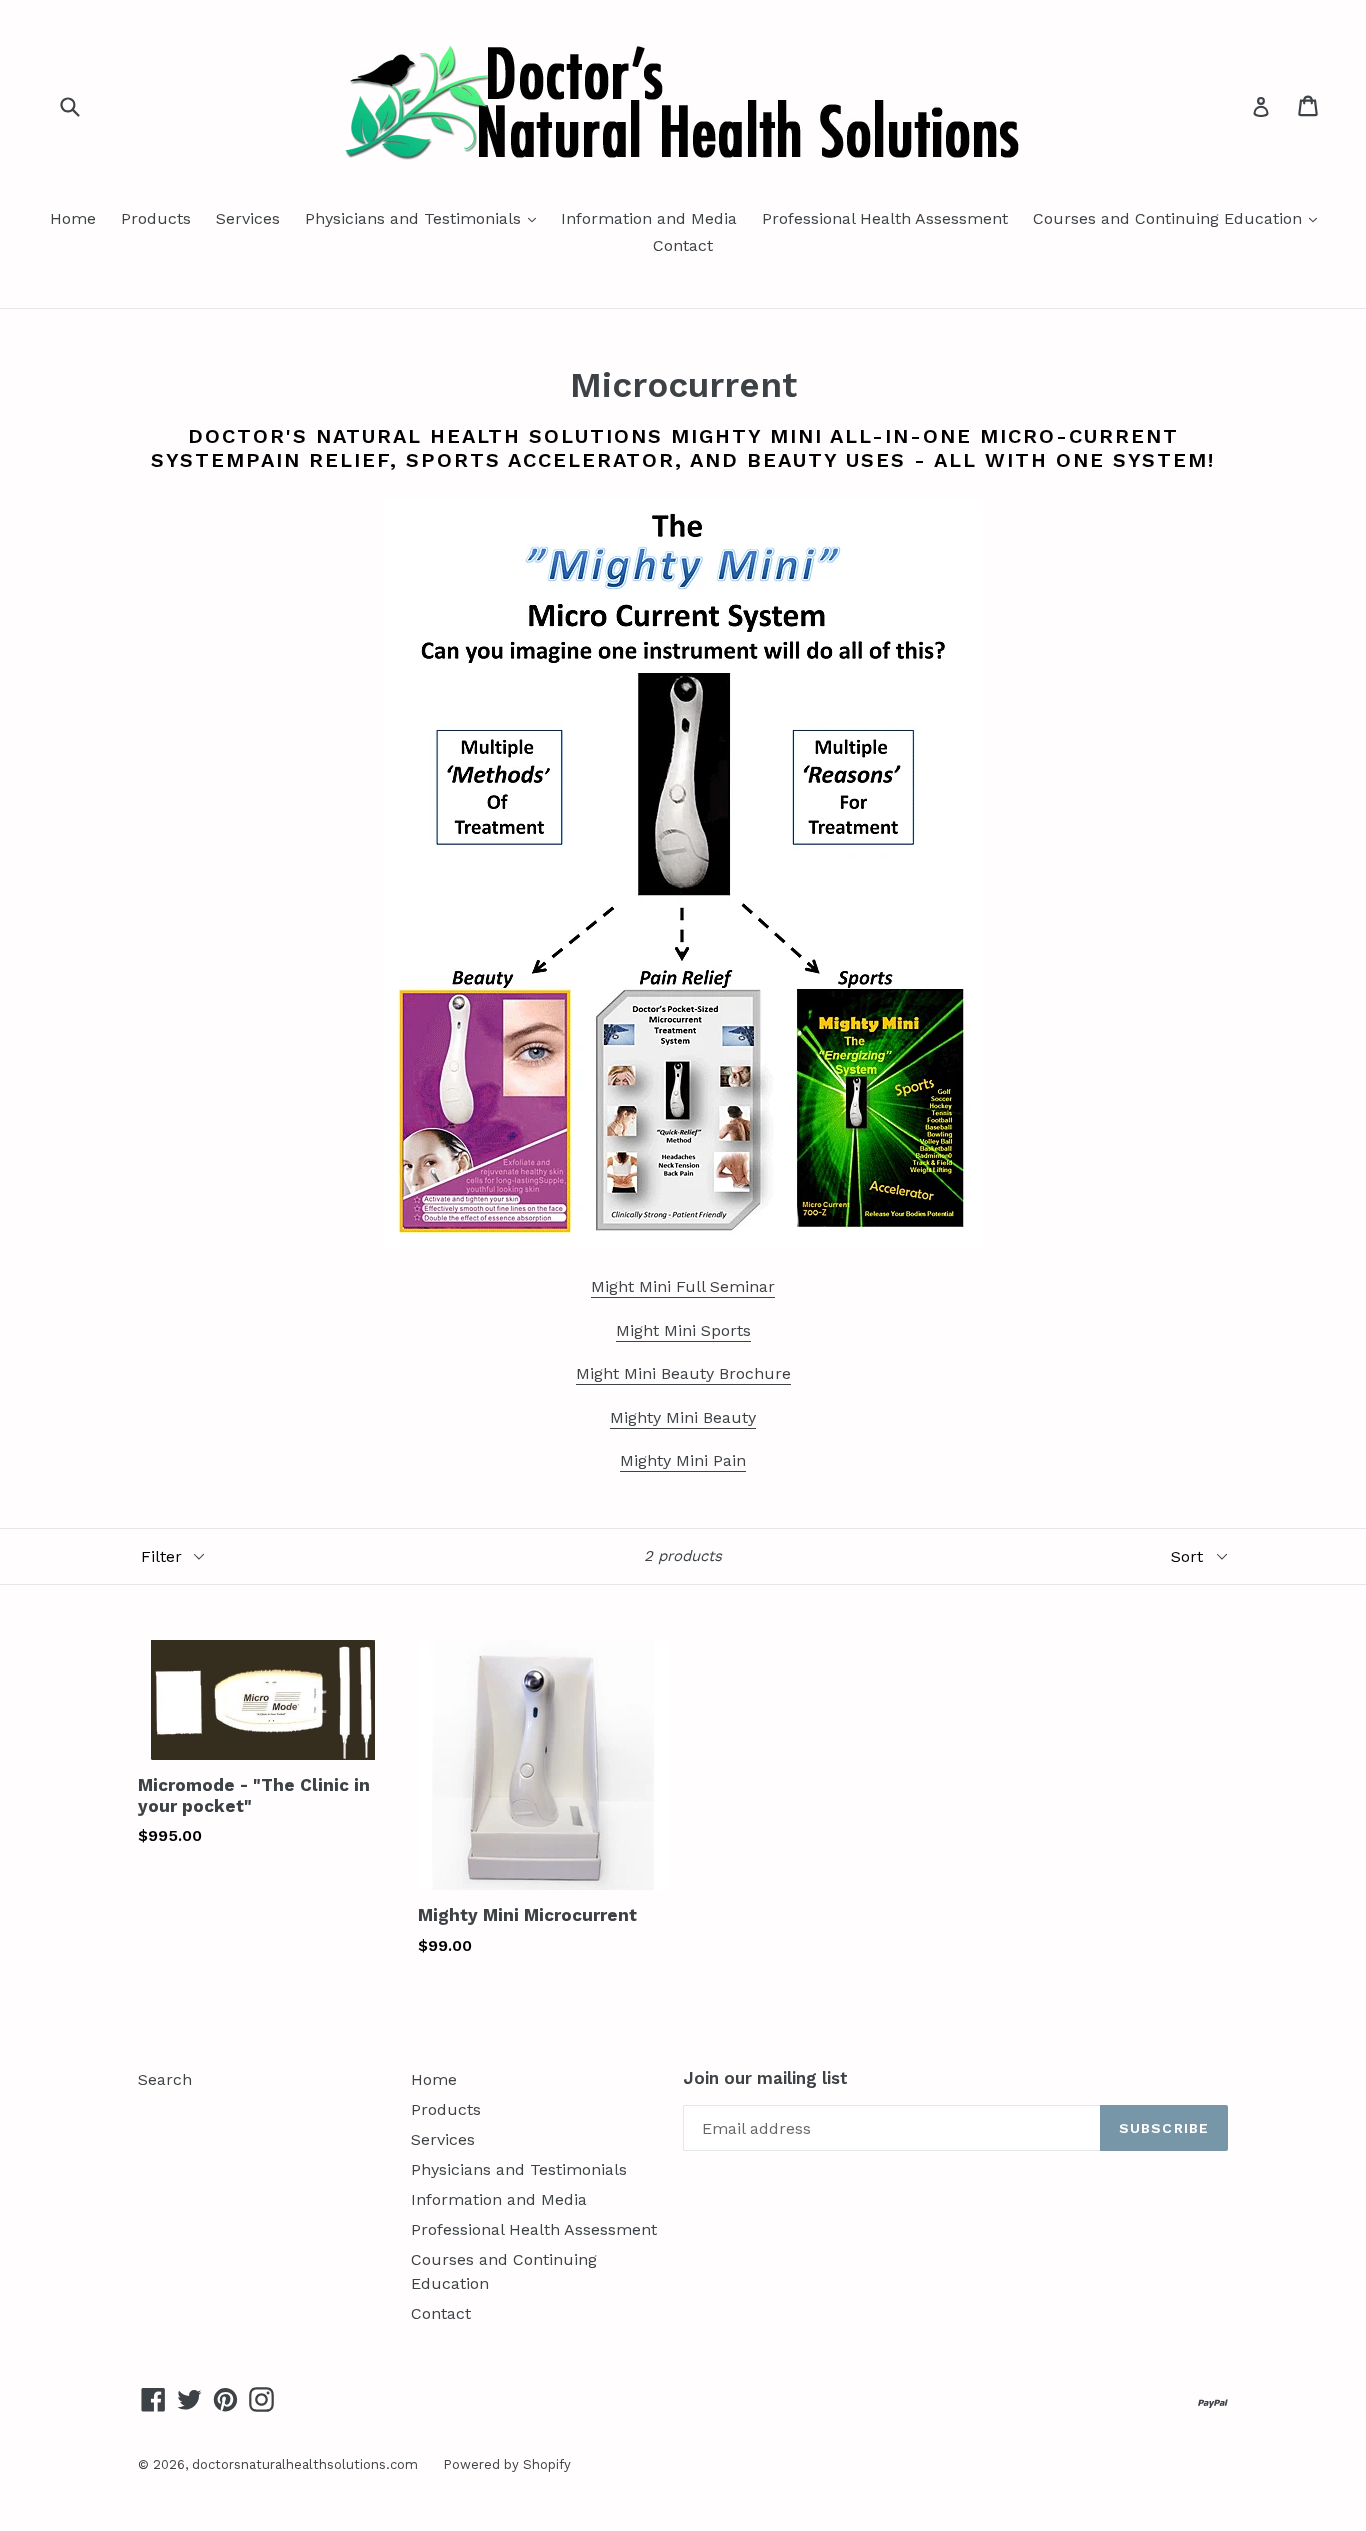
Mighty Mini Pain (683, 1460)
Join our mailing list (765, 2078)
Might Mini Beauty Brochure (683, 1373)
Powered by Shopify (507, 2464)
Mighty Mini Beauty (683, 1417)
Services (248, 218)
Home (73, 218)
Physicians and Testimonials (425, 218)
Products (156, 218)
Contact (683, 245)
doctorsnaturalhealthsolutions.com (305, 2464)
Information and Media (649, 218)
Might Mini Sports (683, 1330)
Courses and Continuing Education (1180, 218)
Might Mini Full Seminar (683, 1286)
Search (165, 2079)
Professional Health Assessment (885, 218)
